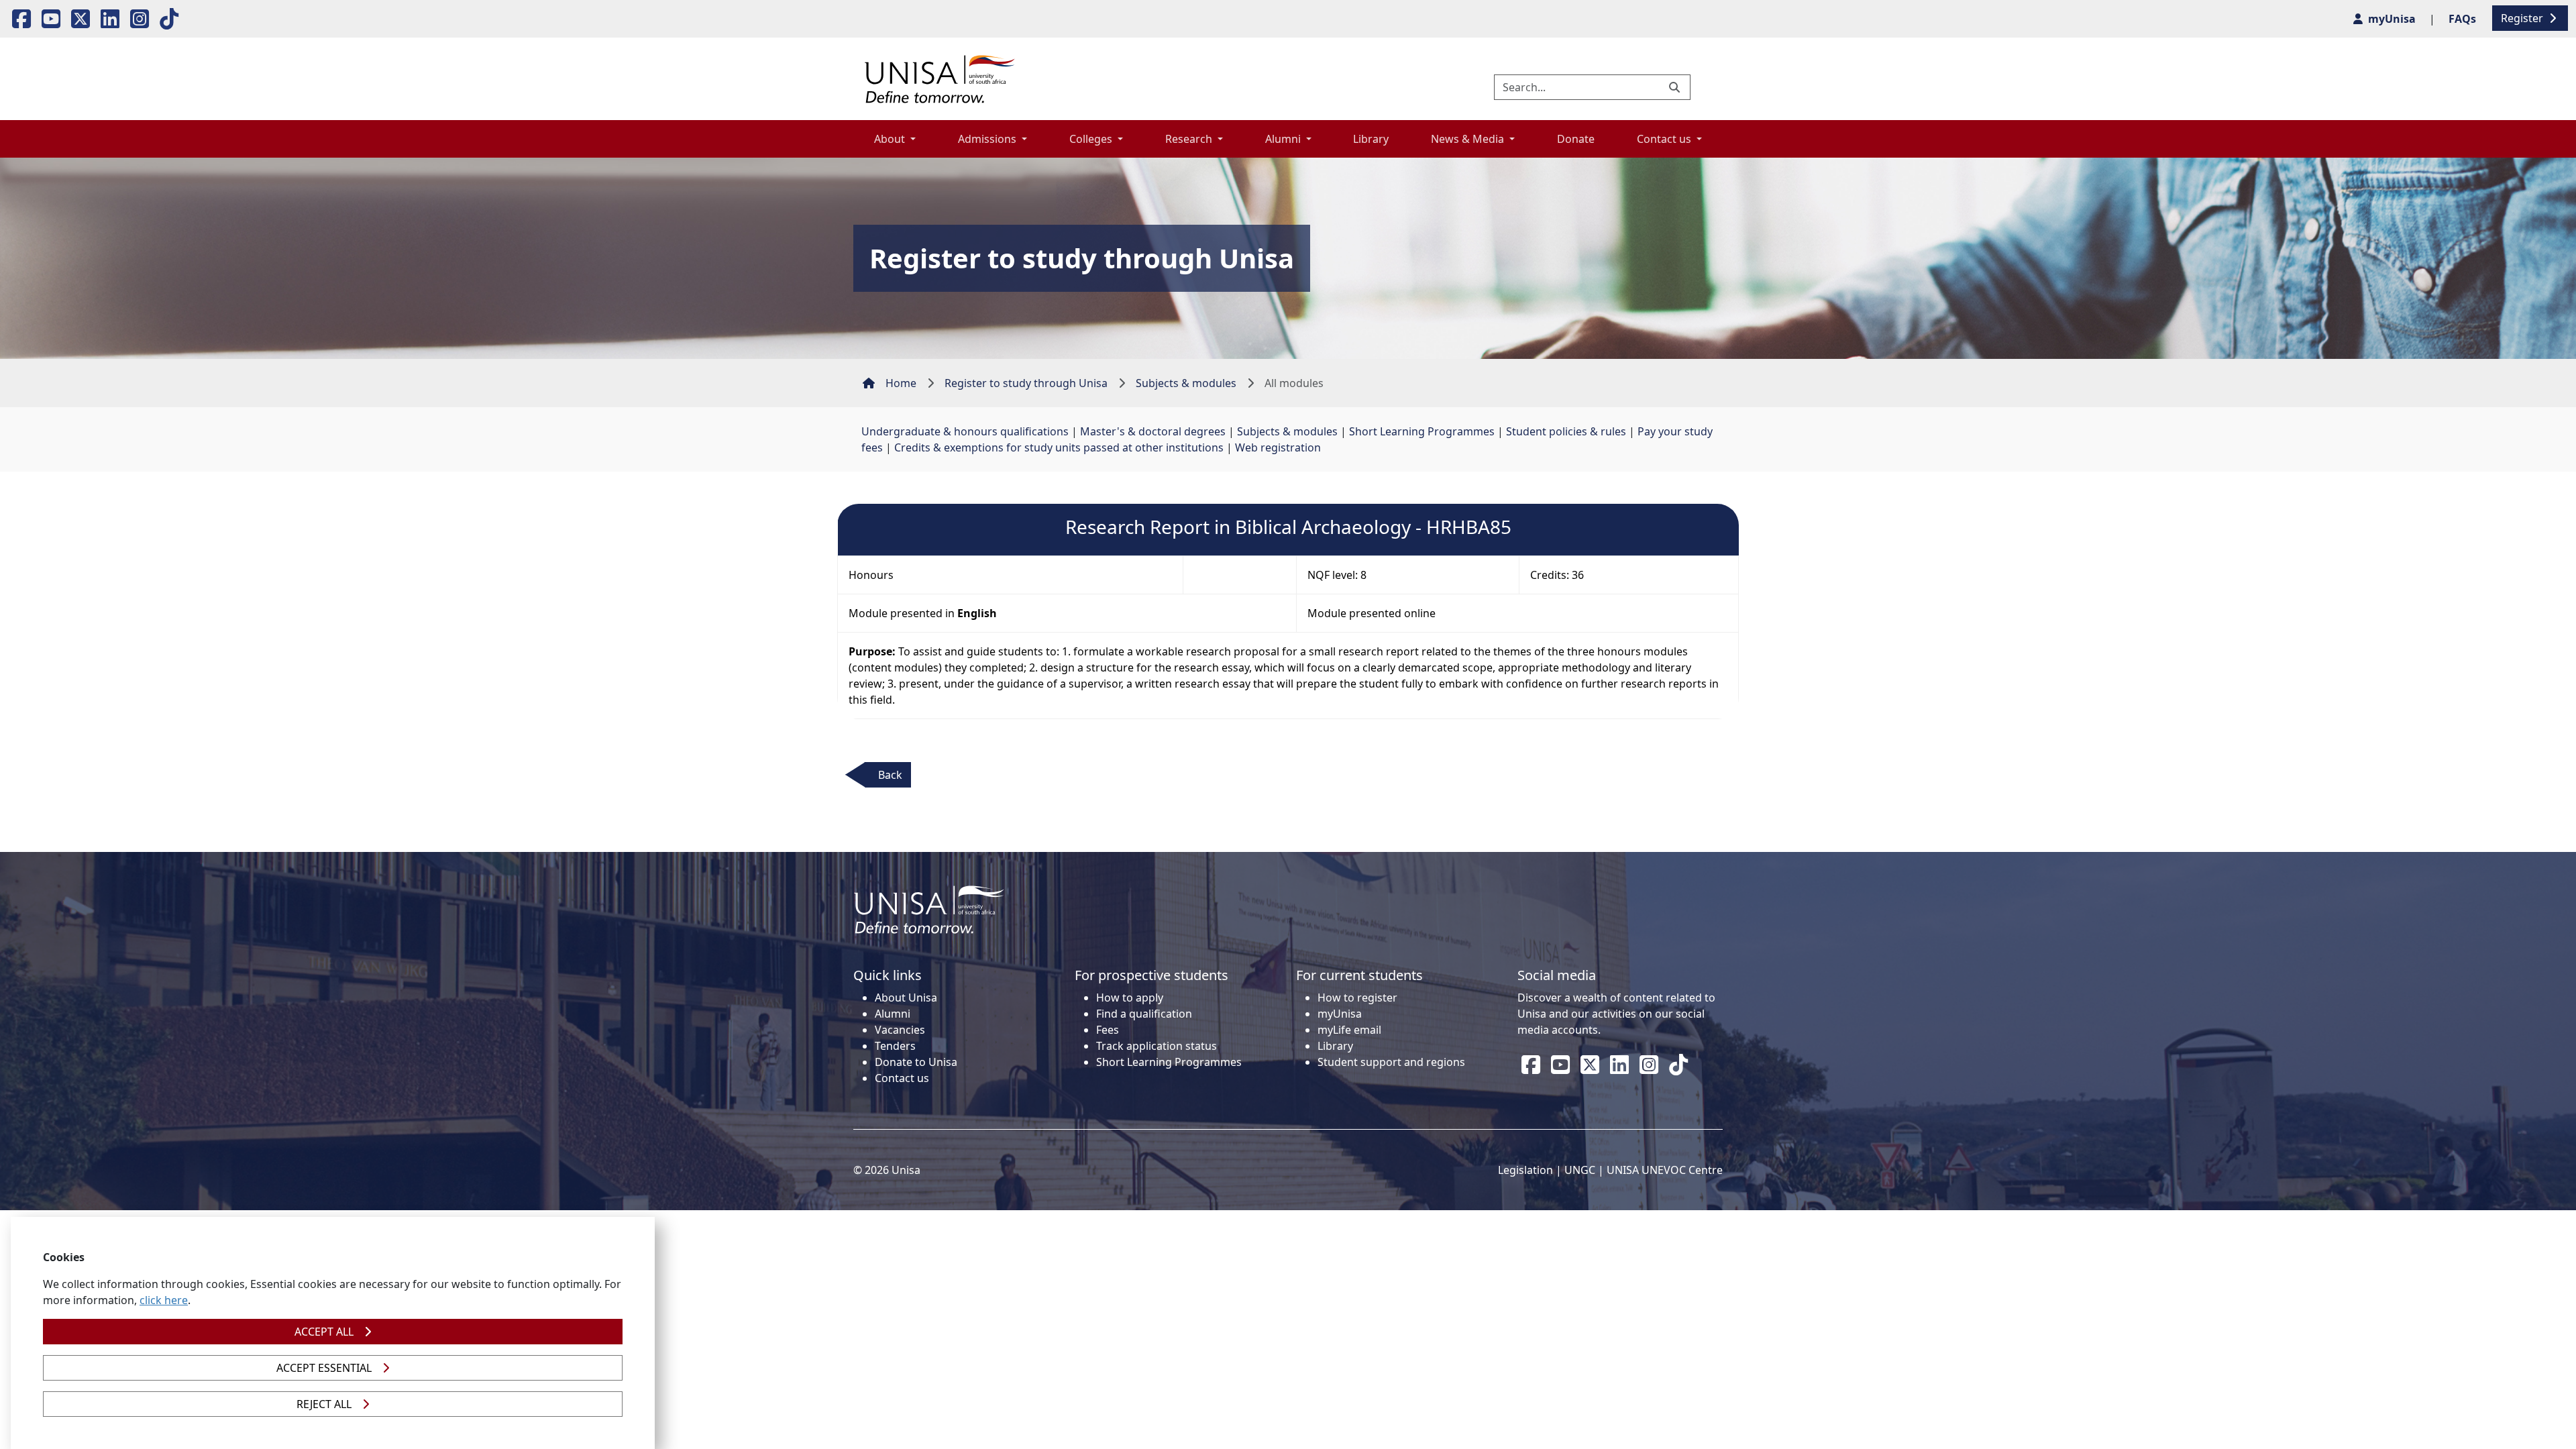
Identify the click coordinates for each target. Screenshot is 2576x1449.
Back (890, 775)
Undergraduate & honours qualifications (965, 431)
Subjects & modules (1186, 383)
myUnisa (1340, 1014)
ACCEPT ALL (324, 1332)
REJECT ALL (324, 1404)
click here (164, 1300)
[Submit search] (1676, 87)
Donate (1576, 139)
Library (1371, 139)
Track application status (1157, 1046)
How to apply (1130, 998)
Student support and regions (1391, 1062)
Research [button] (1190, 139)
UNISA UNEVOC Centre (1665, 1170)
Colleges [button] (1092, 139)
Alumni (893, 1014)
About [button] (891, 139)
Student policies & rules (1566, 431)
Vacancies (900, 1030)
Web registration (1278, 447)
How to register (1357, 998)
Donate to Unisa (916, 1062)
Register (2523, 18)
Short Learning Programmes (1422, 431)
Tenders (895, 1046)
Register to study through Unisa (1026, 383)
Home (901, 383)
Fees (1108, 1030)
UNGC (1580, 1170)
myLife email (1349, 1030)
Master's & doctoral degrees (1153, 431)
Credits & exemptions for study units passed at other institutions (1059, 447)
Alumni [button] (1284, 139)
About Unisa (906, 998)
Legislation (1525, 1170)
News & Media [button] (1469, 139)
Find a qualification (1144, 1014)
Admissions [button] (988, 139)
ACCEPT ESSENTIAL (324, 1368)
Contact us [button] (1665, 139)
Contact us (902, 1078)
